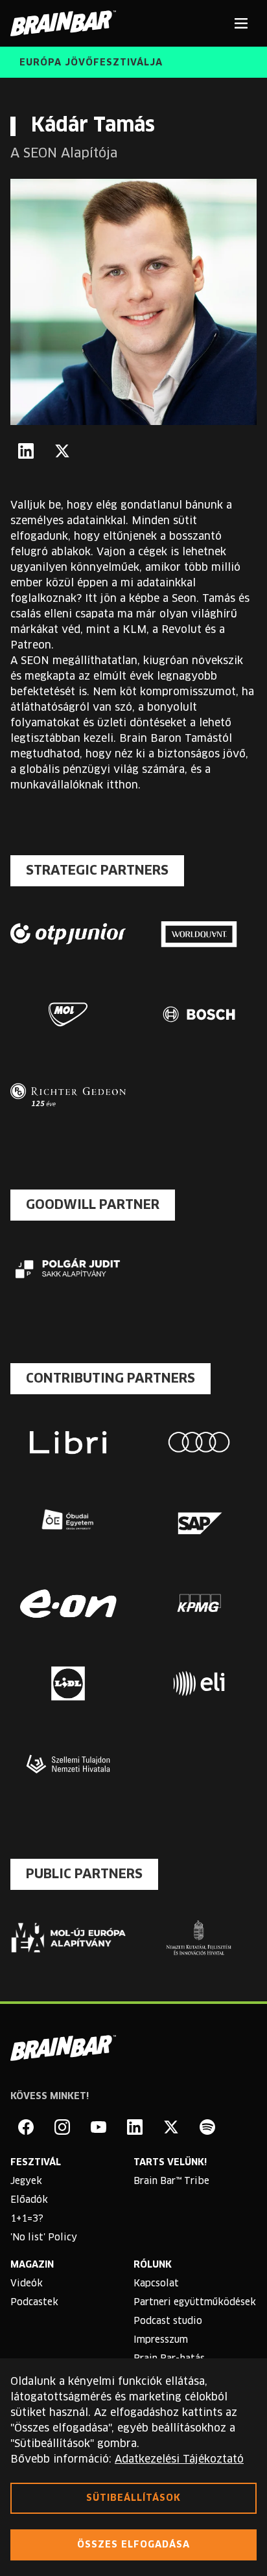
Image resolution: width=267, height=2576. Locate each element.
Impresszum (161, 2340)
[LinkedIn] (26, 451)
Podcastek (34, 2303)
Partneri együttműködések (195, 2303)
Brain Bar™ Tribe (171, 2181)
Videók (27, 2284)
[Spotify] (207, 2127)
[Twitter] (62, 451)
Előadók (29, 2200)
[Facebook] (26, 2127)
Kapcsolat (156, 2284)
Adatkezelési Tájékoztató (179, 2459)
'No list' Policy (44, 2238)
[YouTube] (99, 2127)
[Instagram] (62, 2127)
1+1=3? (27, 2219)
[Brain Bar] (67, 23)
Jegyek (26, 2181)
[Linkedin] (135, 2127)
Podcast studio (168, 2321)
